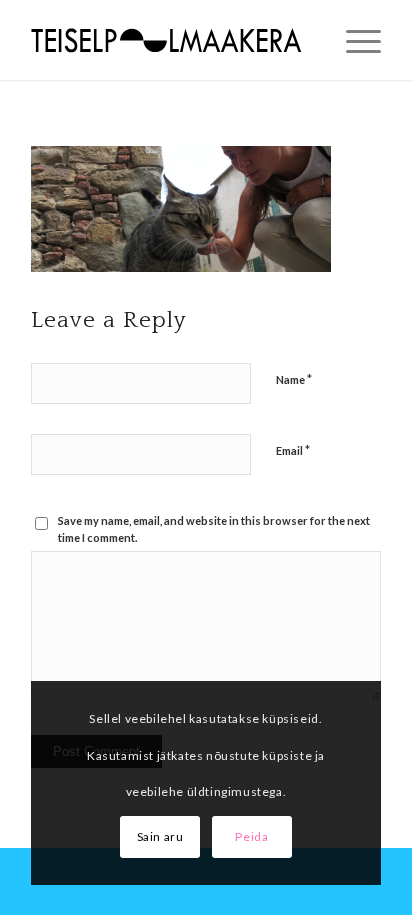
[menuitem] (353, 40)
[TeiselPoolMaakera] (171, 40)
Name (294, 379)
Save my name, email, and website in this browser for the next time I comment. (214, 529)
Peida (251, 836)
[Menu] (353, 40)
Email (293, 450)
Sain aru (160, 836)
